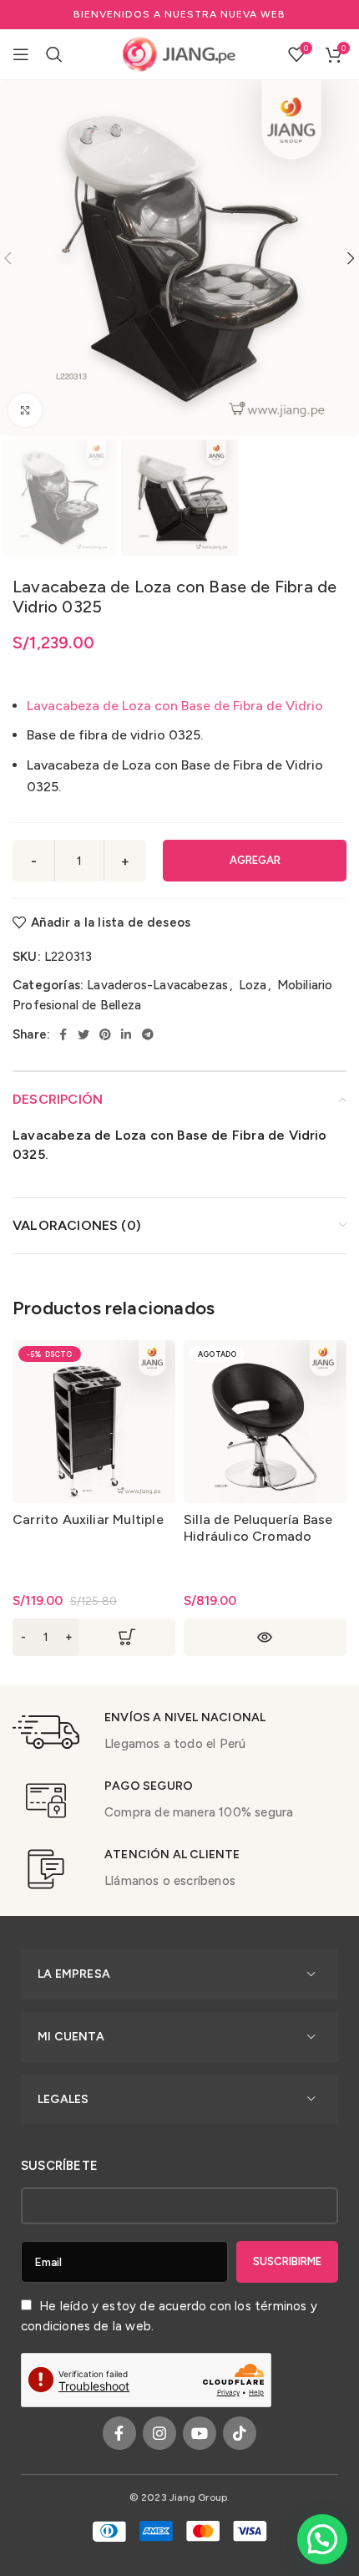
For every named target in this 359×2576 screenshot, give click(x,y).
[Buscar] (54, 54)
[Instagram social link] (159, 2433)
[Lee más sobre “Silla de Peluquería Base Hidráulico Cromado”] (265, 1637)
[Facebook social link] (63, 1034)
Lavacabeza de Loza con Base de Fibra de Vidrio (175, 706)
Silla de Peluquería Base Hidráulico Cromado (258, 1528)
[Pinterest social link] (105, 1034)
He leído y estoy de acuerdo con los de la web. (169, 2316)
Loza (253, 985)
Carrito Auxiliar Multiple (88, 1519)
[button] (94, 1637)
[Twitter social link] (83, 1034)
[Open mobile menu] (21, 54)
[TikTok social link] (240, 2433)
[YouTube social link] (200, 2433)
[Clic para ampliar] (25, 410)
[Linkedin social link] (126, 1034)
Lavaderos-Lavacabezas (157, 985)
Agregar (255, 860)
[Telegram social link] (148, 1034)
